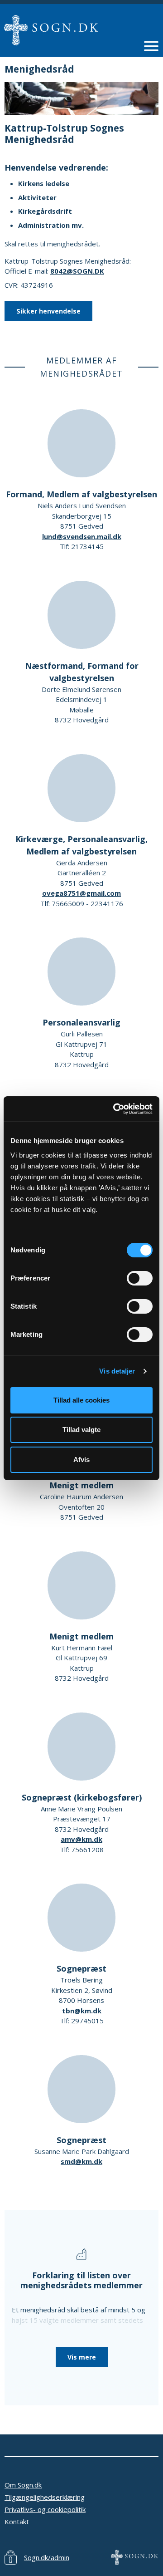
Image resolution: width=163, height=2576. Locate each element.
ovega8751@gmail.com (81, 893)
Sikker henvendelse (48, 311)
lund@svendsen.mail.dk (82, 536)
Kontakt (17, 2522)
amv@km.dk (81, 1839)
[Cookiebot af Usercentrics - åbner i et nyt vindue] (115, 1109)
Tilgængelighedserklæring (45, 2497)
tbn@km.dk (82, 2011)
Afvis (81, 1460)
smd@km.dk (81, 2161)
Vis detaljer (117, 1371)
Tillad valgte (81, 1430)
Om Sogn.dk (23, 2485)
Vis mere (82, 2357)
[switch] (140, 1278)
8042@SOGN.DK (77, 271)
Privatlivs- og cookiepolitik (45, 2509)
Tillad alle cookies (81, 1400)
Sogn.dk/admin (47, 2557)
